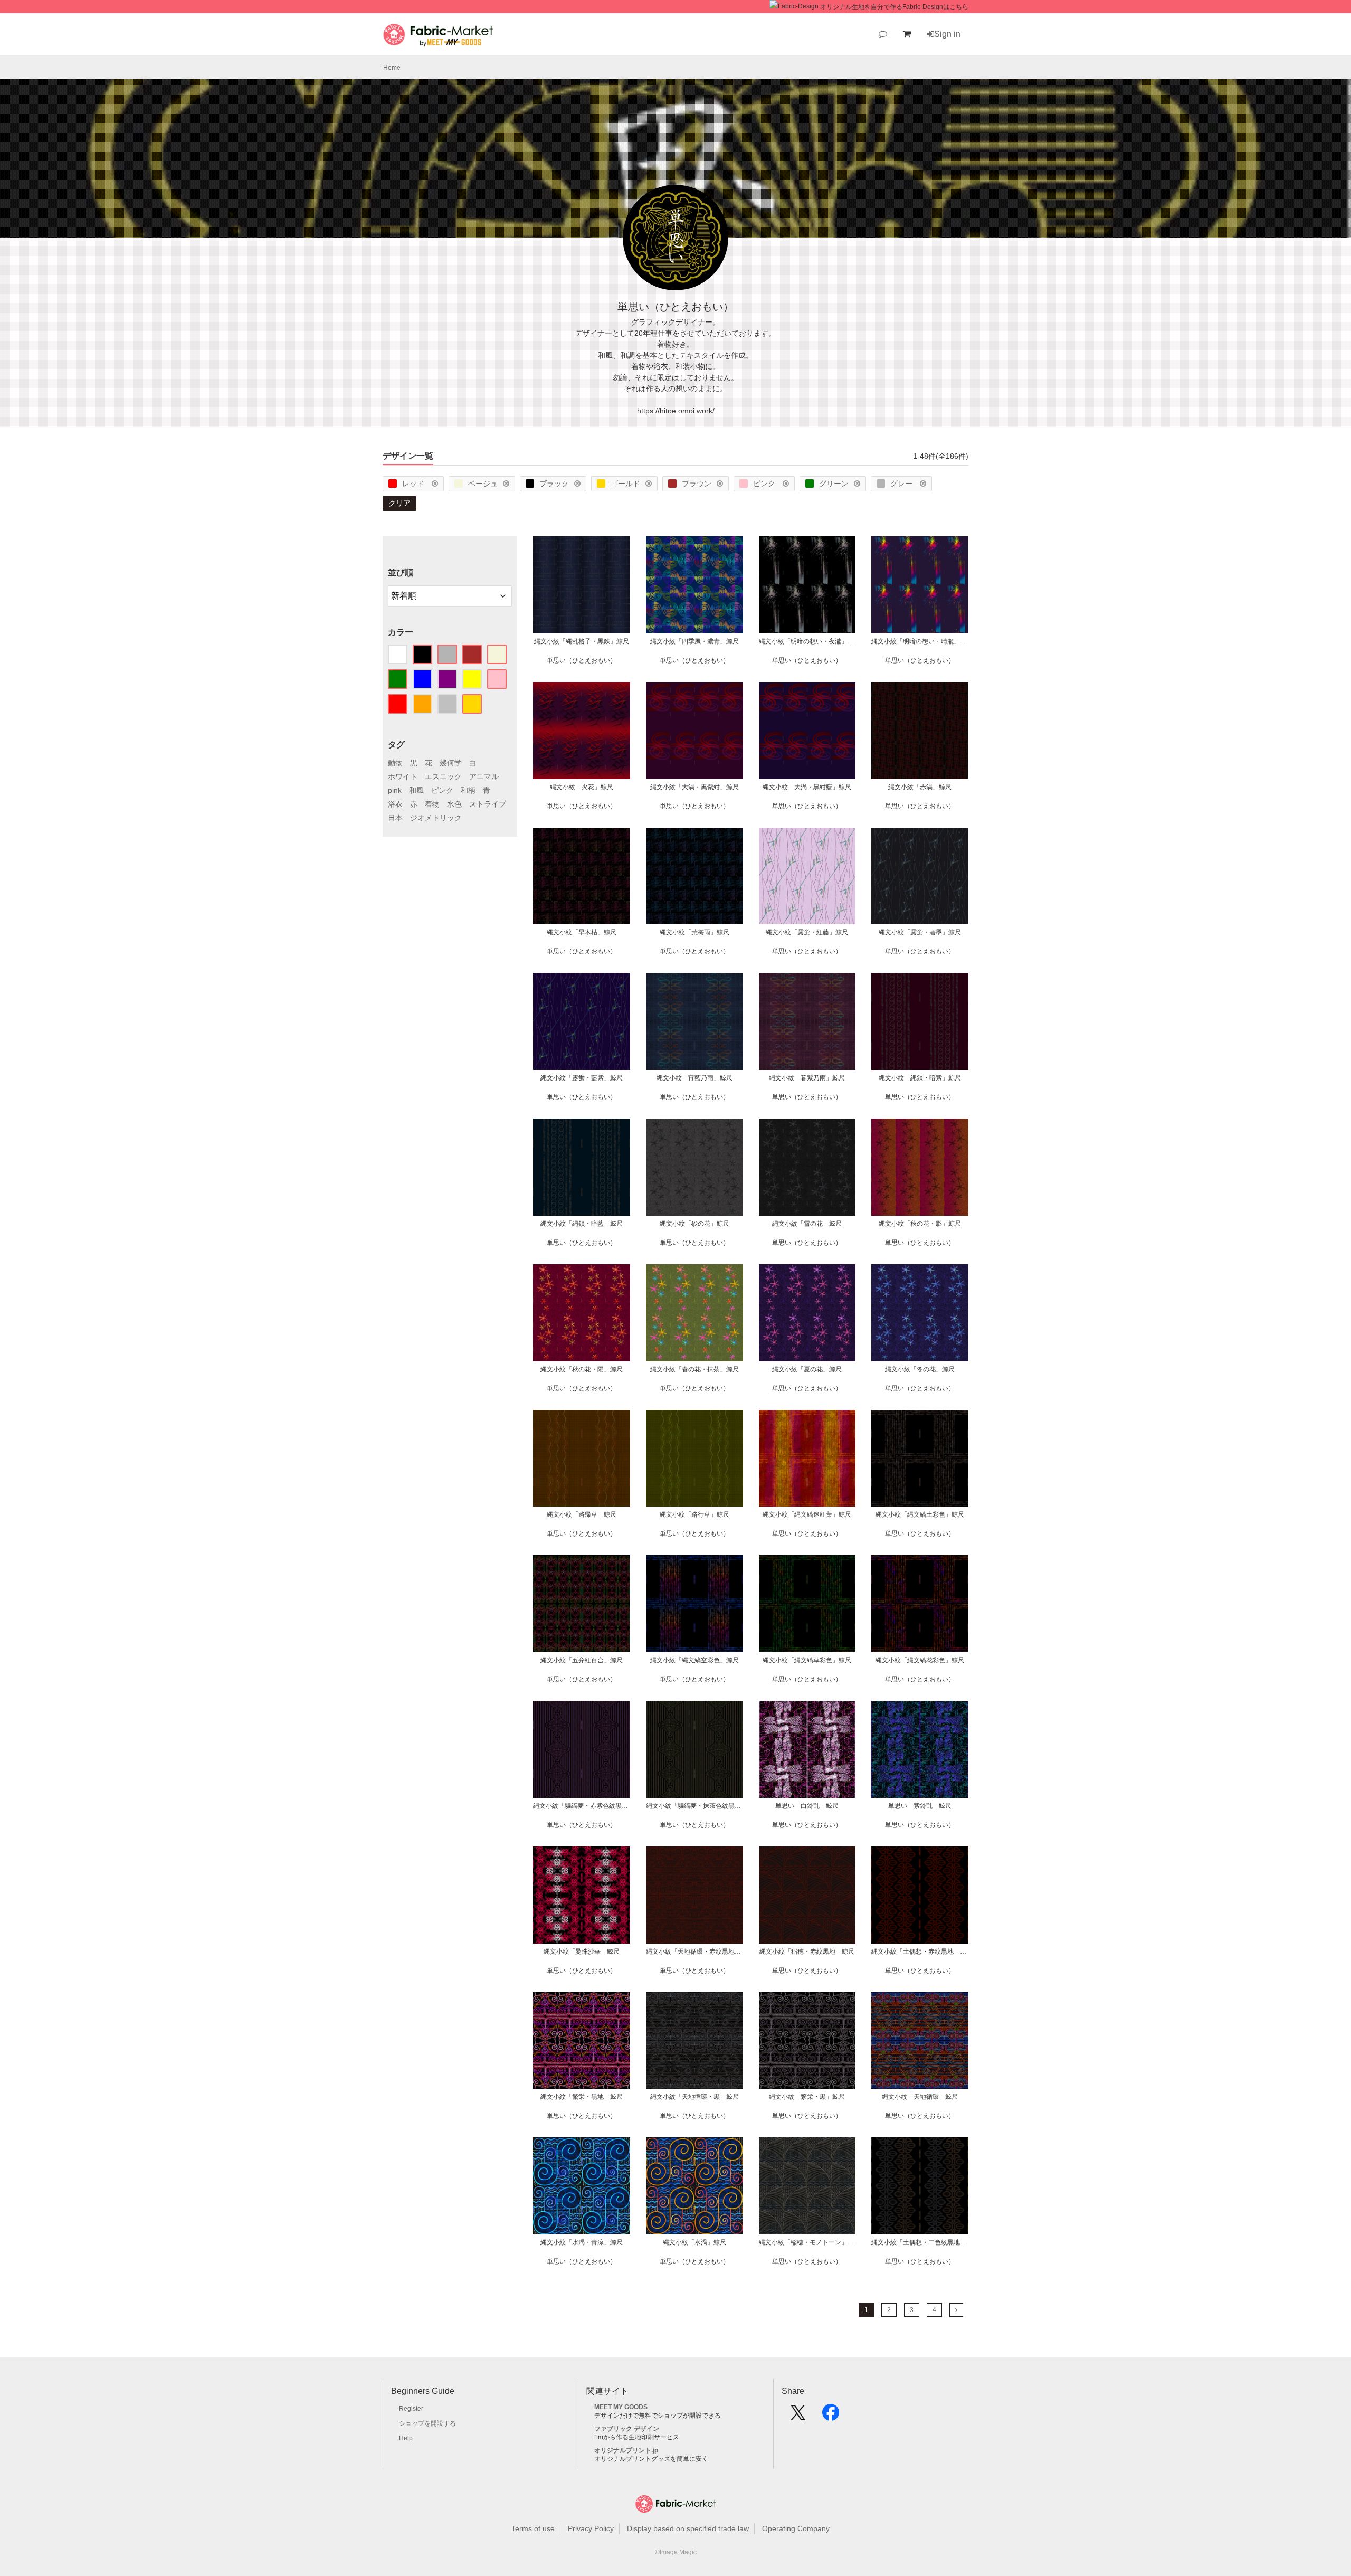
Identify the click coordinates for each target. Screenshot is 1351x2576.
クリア (399, 503)
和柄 (468, 790)
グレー (902, 484)
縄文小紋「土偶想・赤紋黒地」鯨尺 (920, 1952)
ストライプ (488, 804)
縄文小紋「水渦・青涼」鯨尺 (582, 2242)
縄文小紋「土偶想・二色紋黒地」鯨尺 (920, 2242)
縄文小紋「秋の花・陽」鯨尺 (582, 1369)
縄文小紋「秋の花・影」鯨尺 (920, 1224)
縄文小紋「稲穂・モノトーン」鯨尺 (807, 2242)
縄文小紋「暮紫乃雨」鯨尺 (807, 1078)
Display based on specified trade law (688, 2528)
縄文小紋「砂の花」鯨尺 (694, 1224)
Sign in (947, 34)
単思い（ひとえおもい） (582, 660)
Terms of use (533, 2528)
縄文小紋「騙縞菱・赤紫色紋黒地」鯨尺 (582, 1806)
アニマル (484, 776)
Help (406, 2438)
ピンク (765, 484)
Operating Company (796, 2528)
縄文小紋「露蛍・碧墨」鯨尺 (920, 932)
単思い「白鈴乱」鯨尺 (807, 1806)
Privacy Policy (591, 2528)
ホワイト (403, 776)
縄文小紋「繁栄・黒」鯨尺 (807, 2097)
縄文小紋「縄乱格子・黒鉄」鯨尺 (582, 641)
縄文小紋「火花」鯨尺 (582, 787)
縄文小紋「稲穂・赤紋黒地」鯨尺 (807, 1952)
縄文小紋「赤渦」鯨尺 (920, 787)
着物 (432, 804)
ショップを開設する (427, 2423)
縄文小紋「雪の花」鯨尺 (807, 1224)
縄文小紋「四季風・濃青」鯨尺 (694, 641)
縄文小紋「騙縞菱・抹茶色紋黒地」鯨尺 (694, 1806)
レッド (414, 484)
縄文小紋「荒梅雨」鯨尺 (694, 932)
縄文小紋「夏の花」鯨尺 (807, 1369)
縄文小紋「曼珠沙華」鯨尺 (582, 1952)
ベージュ (483, 484)
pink (395, 790)
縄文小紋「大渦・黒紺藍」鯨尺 (807, 787)
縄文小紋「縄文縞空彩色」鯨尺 (694, 1660)
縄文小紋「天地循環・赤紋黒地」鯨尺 (694, 1952)
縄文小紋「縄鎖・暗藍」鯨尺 (582, 1224)
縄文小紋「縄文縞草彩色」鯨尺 (807, 1660)
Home (392, 68)
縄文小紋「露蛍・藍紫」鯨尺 (582, 1078)
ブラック (554, 484)
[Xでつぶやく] (798, 2416)
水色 (454, 804)
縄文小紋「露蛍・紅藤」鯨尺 (807, 932)
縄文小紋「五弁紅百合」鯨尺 (582, 1660)
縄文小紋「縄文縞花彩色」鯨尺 (920, 1660)
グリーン (834, 484)
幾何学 (451, 763)
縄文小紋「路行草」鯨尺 (694, 1514)
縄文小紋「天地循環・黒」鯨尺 (694, 2097)
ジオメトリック (436, 818)
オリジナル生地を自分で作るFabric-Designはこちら (894, 7)
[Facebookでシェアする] (831, 2416)
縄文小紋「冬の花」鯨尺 (920, 1369)
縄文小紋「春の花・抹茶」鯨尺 (694, 1369)
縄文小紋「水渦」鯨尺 (694, 2242)
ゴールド (625, 484)
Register (411, 2409)
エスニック (443, 776)
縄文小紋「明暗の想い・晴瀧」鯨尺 (920, 641)
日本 (395, 818)
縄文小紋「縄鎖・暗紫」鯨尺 (920, 1078)
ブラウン (697, 484)
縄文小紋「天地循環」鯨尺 (920, 2097)
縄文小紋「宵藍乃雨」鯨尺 (694, 1078)
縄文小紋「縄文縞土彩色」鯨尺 (920, 1514)
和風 (416, 790)
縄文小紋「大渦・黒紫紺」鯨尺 (694, 787)
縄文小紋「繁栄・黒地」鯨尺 (582, 2097)
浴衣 (395, 804)
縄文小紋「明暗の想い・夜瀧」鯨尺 (807, 641)
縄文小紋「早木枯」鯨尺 (582, 932)
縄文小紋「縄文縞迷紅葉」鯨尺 (807, 1514)
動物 (395, 763)
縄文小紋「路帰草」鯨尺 (582, 1514)
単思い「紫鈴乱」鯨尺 (920, 1806)
